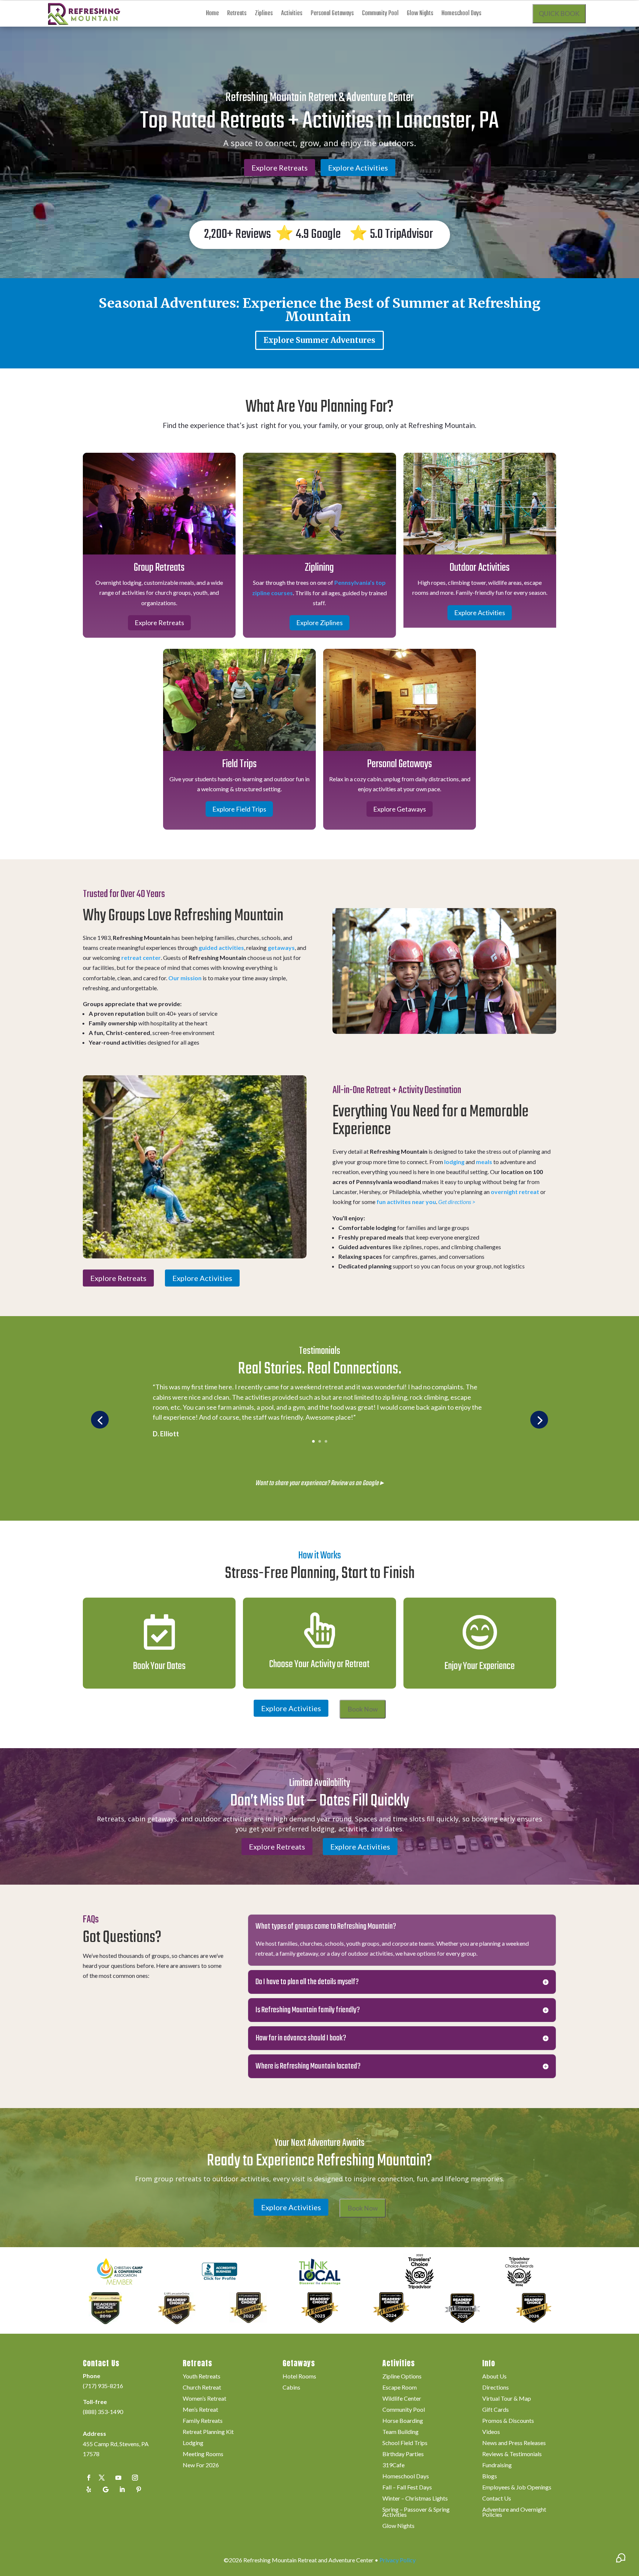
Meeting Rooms (203, 2454)
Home (212, 15)
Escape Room (400, 2388)
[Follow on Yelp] (89, 2489)
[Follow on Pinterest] (139, 2489)
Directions (496, 2388)
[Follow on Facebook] (89, 2478)
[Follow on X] (102, 2478)
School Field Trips (405, 2443)
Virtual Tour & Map (507, 2399)
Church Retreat (202, 2388)
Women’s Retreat (204, 2399)
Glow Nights (420, 15)
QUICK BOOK (559, 14)
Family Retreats (203, 2421)
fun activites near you (406, 1202)
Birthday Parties (403, 2454)
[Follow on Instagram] (135, 2478)
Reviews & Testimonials (512, 2454)
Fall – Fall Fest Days (407, 2488)
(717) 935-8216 (103, 2386)
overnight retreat (515, 1192)
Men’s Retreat (200, 2410)
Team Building (400, 2432)
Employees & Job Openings (517, 2488)
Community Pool (380, 15)
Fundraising (497, 2465)
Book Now (363, 1709)
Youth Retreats (202, 2377)
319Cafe (393, 2465)
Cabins (291, 2388)
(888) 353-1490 (103, 2412)
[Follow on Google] (105, 2489)
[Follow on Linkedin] (122, 2489)
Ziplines (264, 15)
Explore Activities (358, 168)
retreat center (141, 957)
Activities (292, 15)
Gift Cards (496, 2410)
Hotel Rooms (299, 2377)
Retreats (237, 15)
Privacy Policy (398, 2560)
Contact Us (497, 2499)
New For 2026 (201, 2465)
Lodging (193, 2443)
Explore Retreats (280, 168)
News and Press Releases (514, 2443)
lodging (454, 1162)
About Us (494, 2377)
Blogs (490, 2476)
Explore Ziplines (319, 623)
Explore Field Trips (239, 809)
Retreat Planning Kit (208, 2432)
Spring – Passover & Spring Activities (416, 2512)
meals (484, 1162)
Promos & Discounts (508, 2421)
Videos (491, 2432)
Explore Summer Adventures (319, 340)
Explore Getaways (400, 809)
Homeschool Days (461, 15)
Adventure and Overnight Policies (514, 2512)
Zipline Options (402, 2377)
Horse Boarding (403, 2421)
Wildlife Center (402, 2399)
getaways (281, 948)
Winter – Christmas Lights (415, 2499)
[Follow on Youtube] (118, 2478)
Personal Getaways (332, 15)
